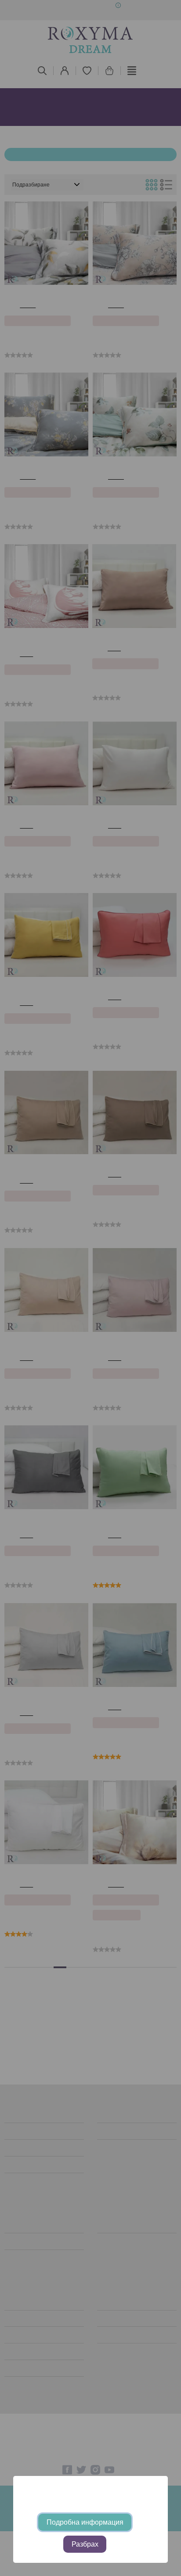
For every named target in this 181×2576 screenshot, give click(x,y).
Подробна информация (85, 2522)
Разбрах (85, 2544)
